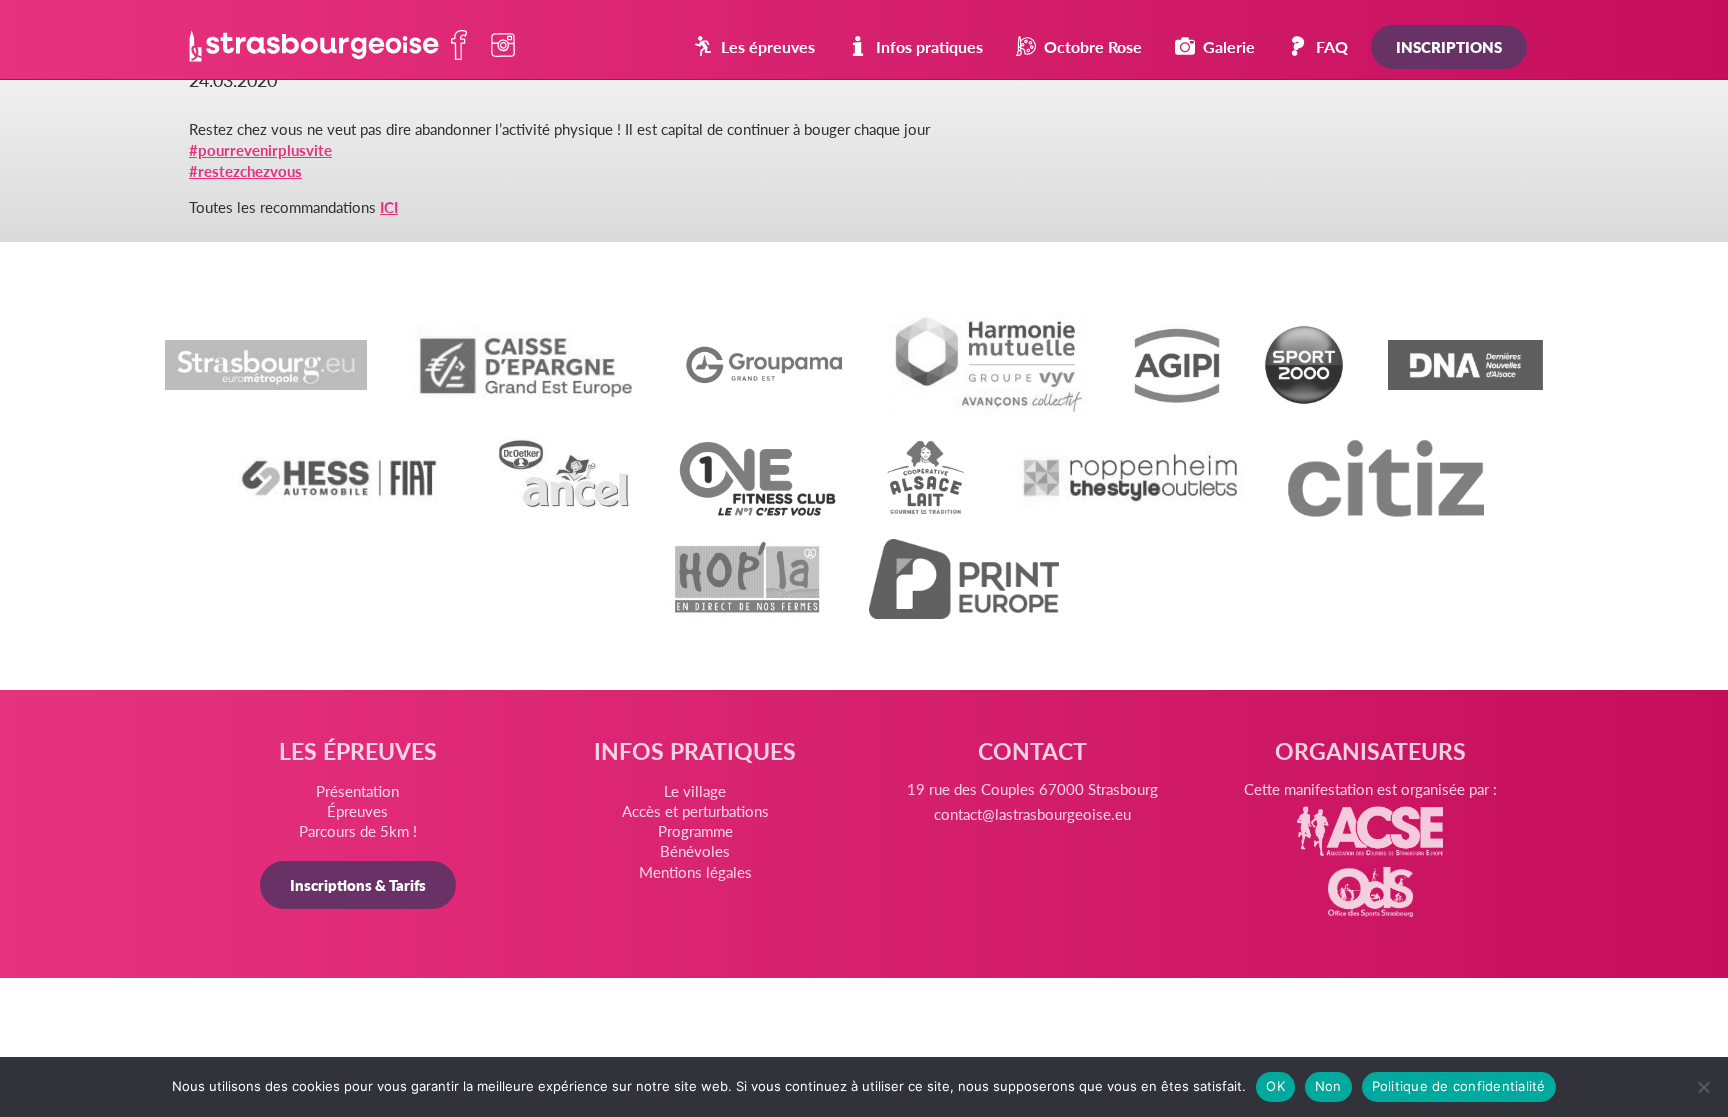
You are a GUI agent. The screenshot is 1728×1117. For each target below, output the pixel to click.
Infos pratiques (929, 46)
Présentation (357, 790)
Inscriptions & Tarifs (358, 884)
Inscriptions (1449, 46)
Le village (695, 790)
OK (1275, 1086)
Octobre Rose (1093, 46)
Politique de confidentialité (1459, 1086)
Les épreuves (768, 46)
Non (1328, 1086)
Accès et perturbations (695, 810)
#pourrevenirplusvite (260, 149)
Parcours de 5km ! (358, 830)
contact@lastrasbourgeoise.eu (1032, 813)
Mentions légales (695, 871)
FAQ (1332, 46)
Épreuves (357, 810)
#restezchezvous (245, 170)
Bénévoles (695, 850)
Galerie (1229, 46)
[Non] (1703, 1087)
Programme (695, 830)
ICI (389, 206)
